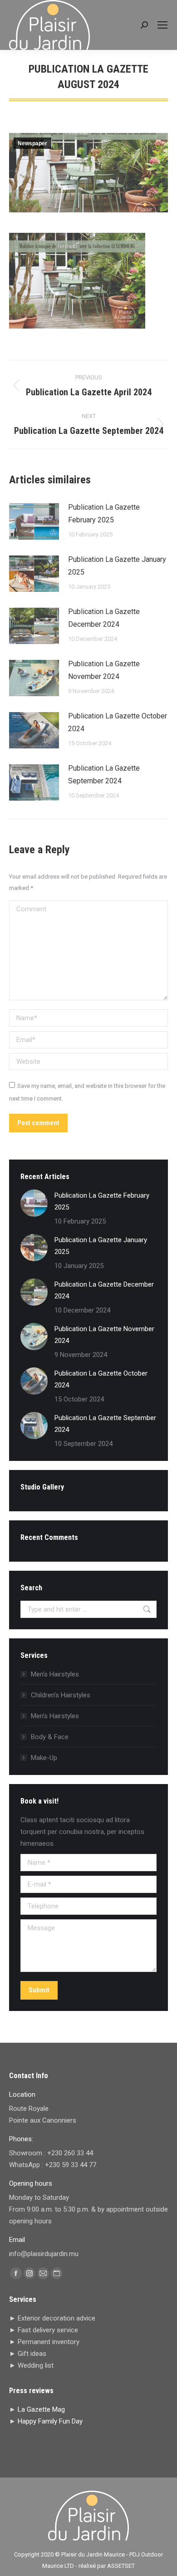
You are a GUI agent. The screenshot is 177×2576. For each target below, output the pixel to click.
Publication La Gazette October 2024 (118, 722)
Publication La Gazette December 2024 (104, 618)
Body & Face (50, 1737)
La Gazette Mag (41, 2409)
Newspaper (32, 143)
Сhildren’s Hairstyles (61, 1695)
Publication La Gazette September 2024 (104, 774)
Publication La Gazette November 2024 (104, 670)
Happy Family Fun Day (50, 2421)
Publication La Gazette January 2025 (117, 566)
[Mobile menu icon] (162, 25)
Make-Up (44, 1758)
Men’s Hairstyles (55, 1674)
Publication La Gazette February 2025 (104, 514)
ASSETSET (121, 2566)
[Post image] (34, 521)
